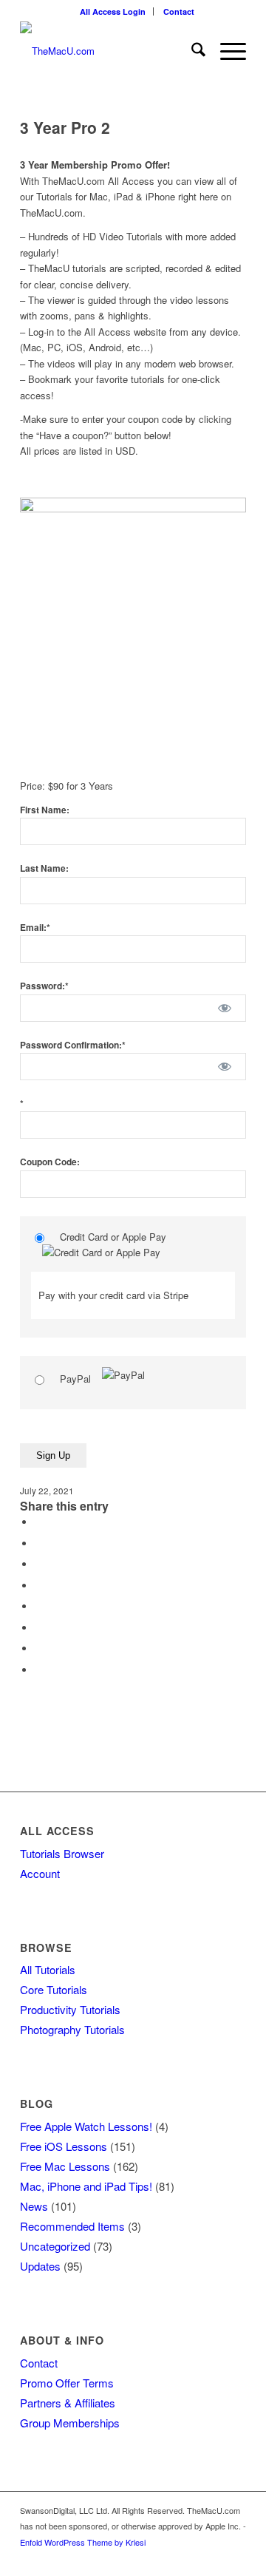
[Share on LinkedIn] (38, 1606)
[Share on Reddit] (38, 1648)
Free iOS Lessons (64, 2146)
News (34, 2206)
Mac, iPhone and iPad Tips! (86, 2186)
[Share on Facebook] (38, 1522)
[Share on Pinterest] (38, 1586)
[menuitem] (113, 11)
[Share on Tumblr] (38, 1628)
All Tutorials (48, 1969)
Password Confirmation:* (73, 1045)
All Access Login (113, 11)
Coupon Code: (50, 1162)
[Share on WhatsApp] (38, 1564)
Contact (179, 11)
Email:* (35, 928)
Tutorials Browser (62, 1853)
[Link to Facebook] (235, 2558)
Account (40, 1873)
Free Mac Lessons (65, 2166)
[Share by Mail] (38, 1670)
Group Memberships (70, 2423)
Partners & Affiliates (68, 2403)
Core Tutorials (54, 1989)
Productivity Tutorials (70, 2009)
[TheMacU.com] (110, 51)
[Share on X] (38, 1543)
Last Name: (44, 868)
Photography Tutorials (72, 2029)
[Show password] (225, 1008)
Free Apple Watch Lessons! (86, 2126)
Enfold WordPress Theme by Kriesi (83, 2542)
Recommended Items (72, 2226)
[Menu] (226, 51)
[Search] (191, 51)
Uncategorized (55, 2246)
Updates (40, 2266)
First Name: (45, 810)
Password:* (44, 986)
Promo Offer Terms (67, 2383)
